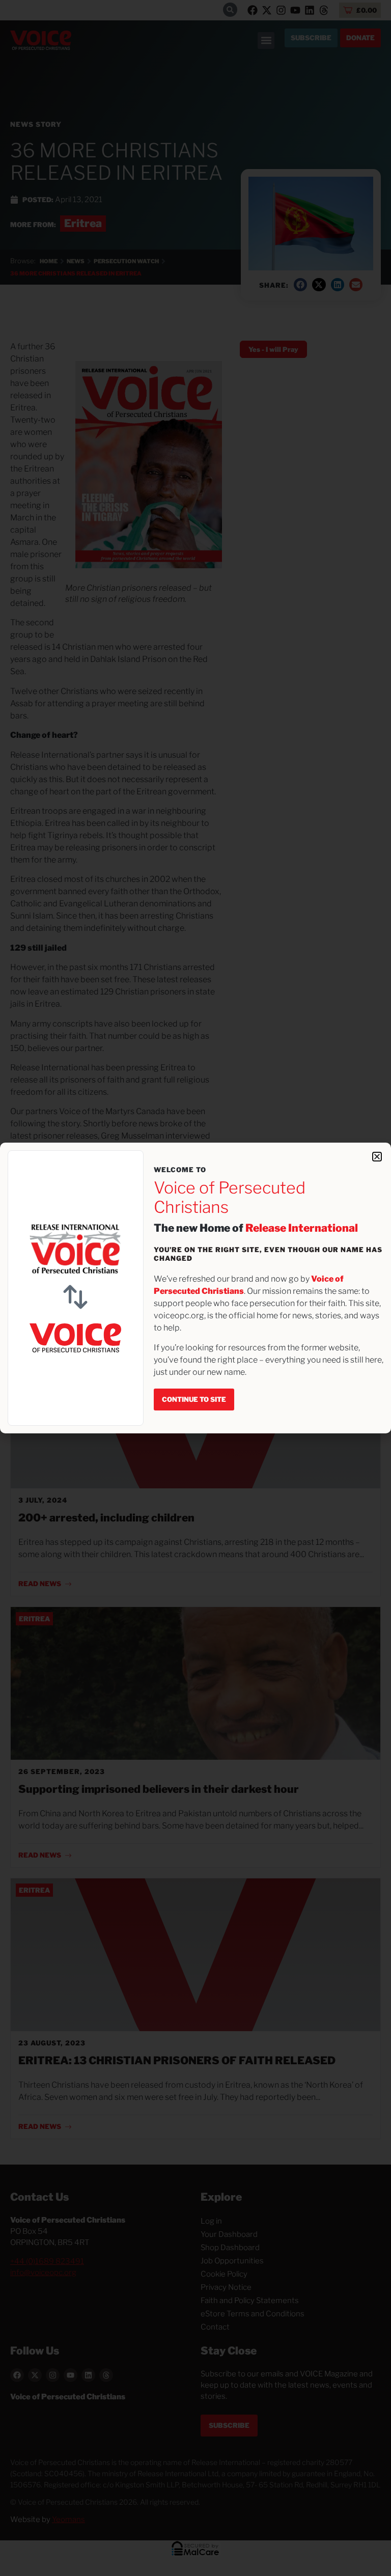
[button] (377, 1157)
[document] (195, 1288)
